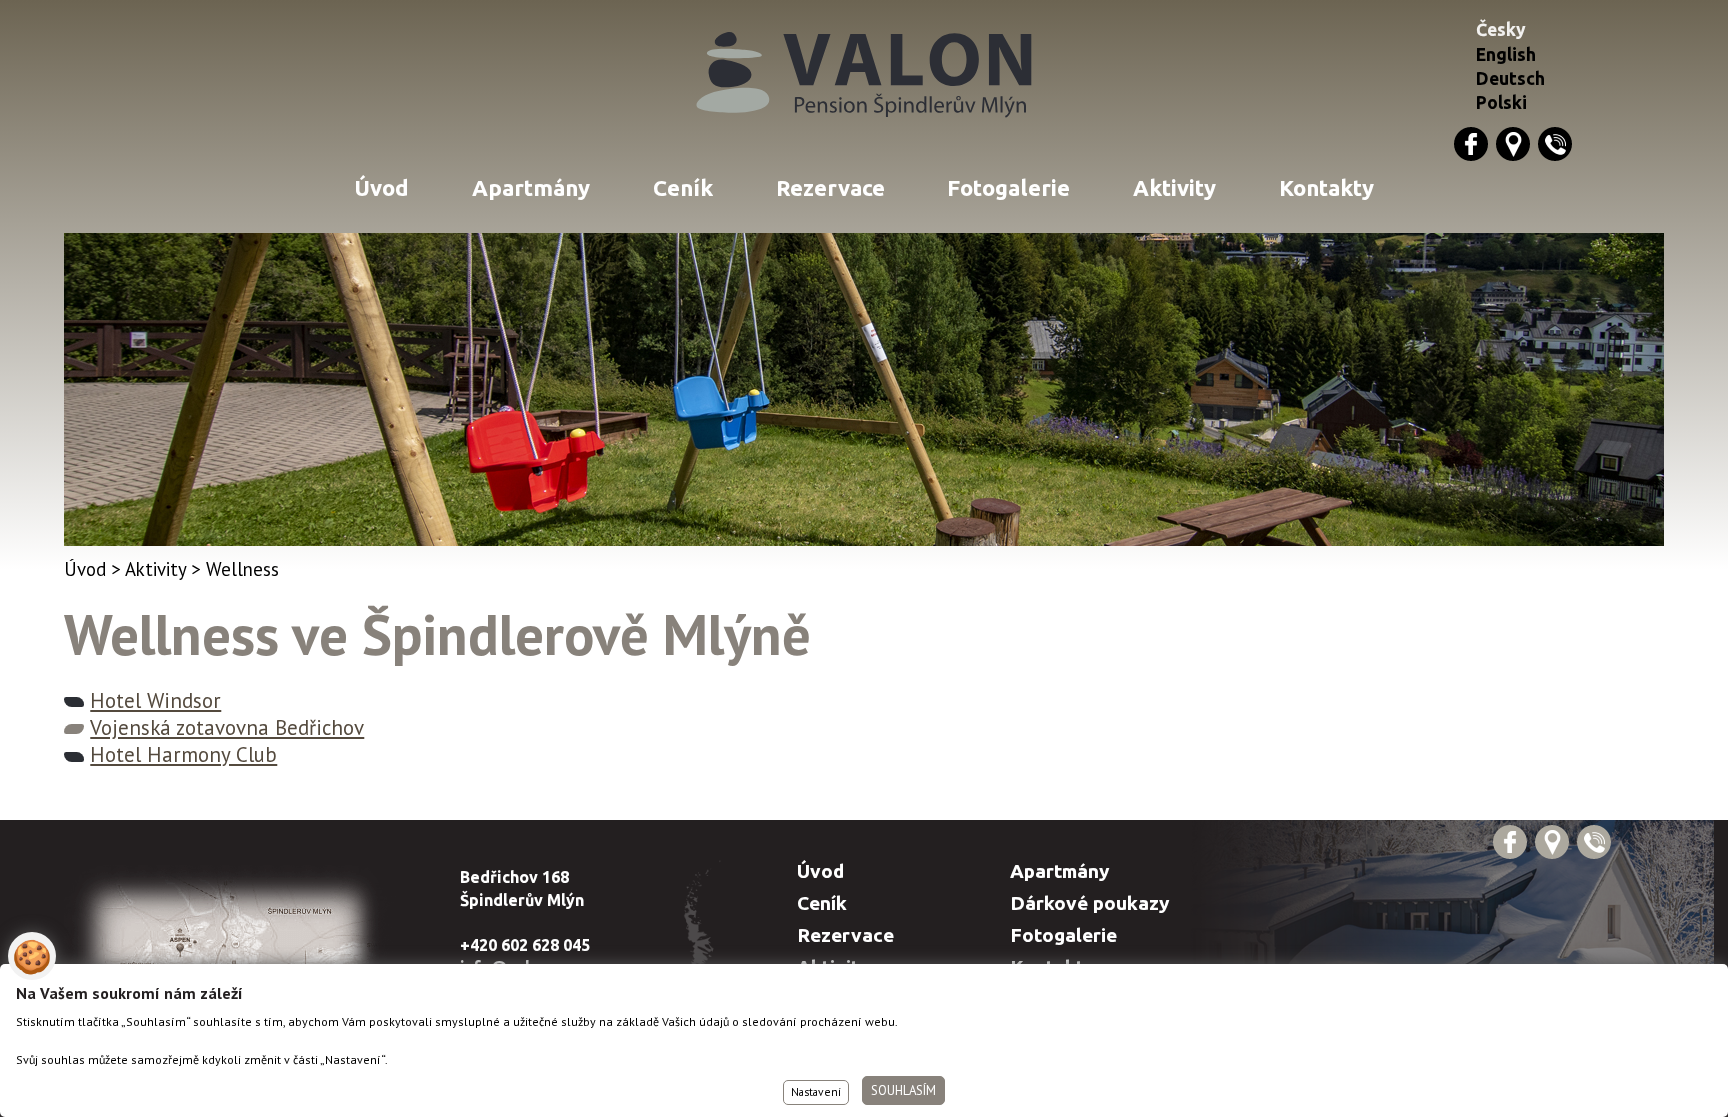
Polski (1501, 102)
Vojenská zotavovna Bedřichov (227, 727)
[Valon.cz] (864, 76)
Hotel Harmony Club (183, 754)
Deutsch (1510, 78)
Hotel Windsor (155, 700)
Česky (1501, 29)
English (1506, 54)
